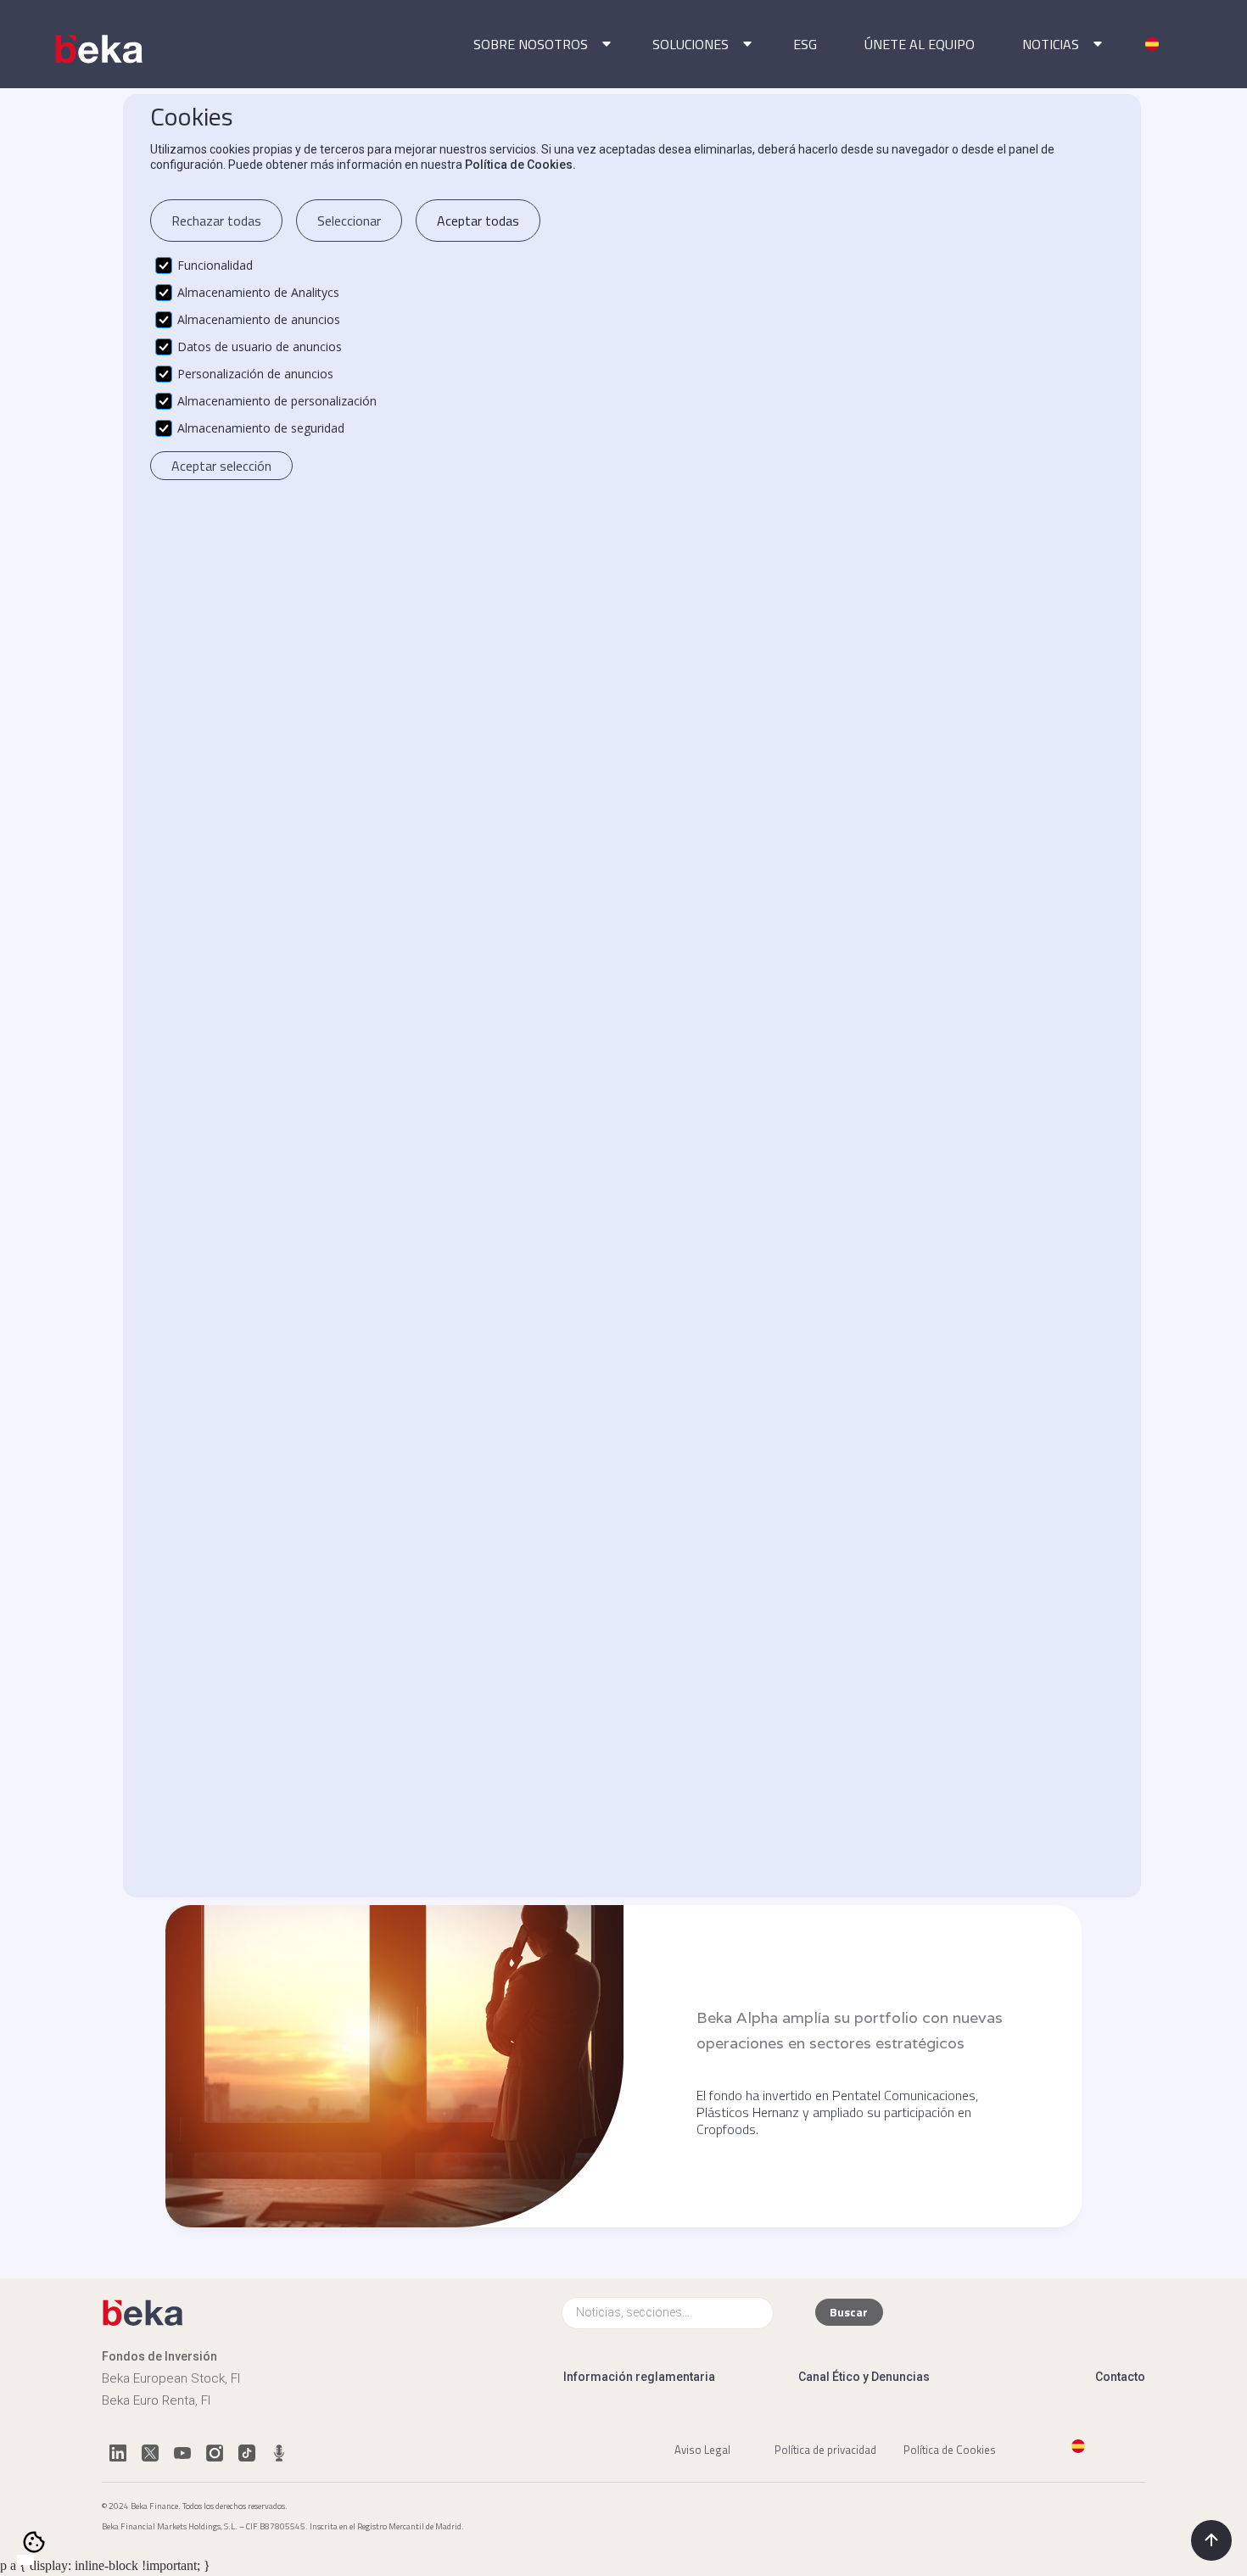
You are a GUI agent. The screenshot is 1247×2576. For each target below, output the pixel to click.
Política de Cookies (950, 2449)
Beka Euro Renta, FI (156, 2400)
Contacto (1120, 2377)
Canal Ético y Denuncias (864, 2377)
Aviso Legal (702, 2449)
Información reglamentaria (639, 2377)
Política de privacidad (825, 2449)
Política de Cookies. (520, 165)
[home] (101, 49)
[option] (42, 2561)
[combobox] (25, 2560)
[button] (539, 44)
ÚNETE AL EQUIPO (920, 44)
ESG (805, 44)
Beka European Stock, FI (171, 2378)
